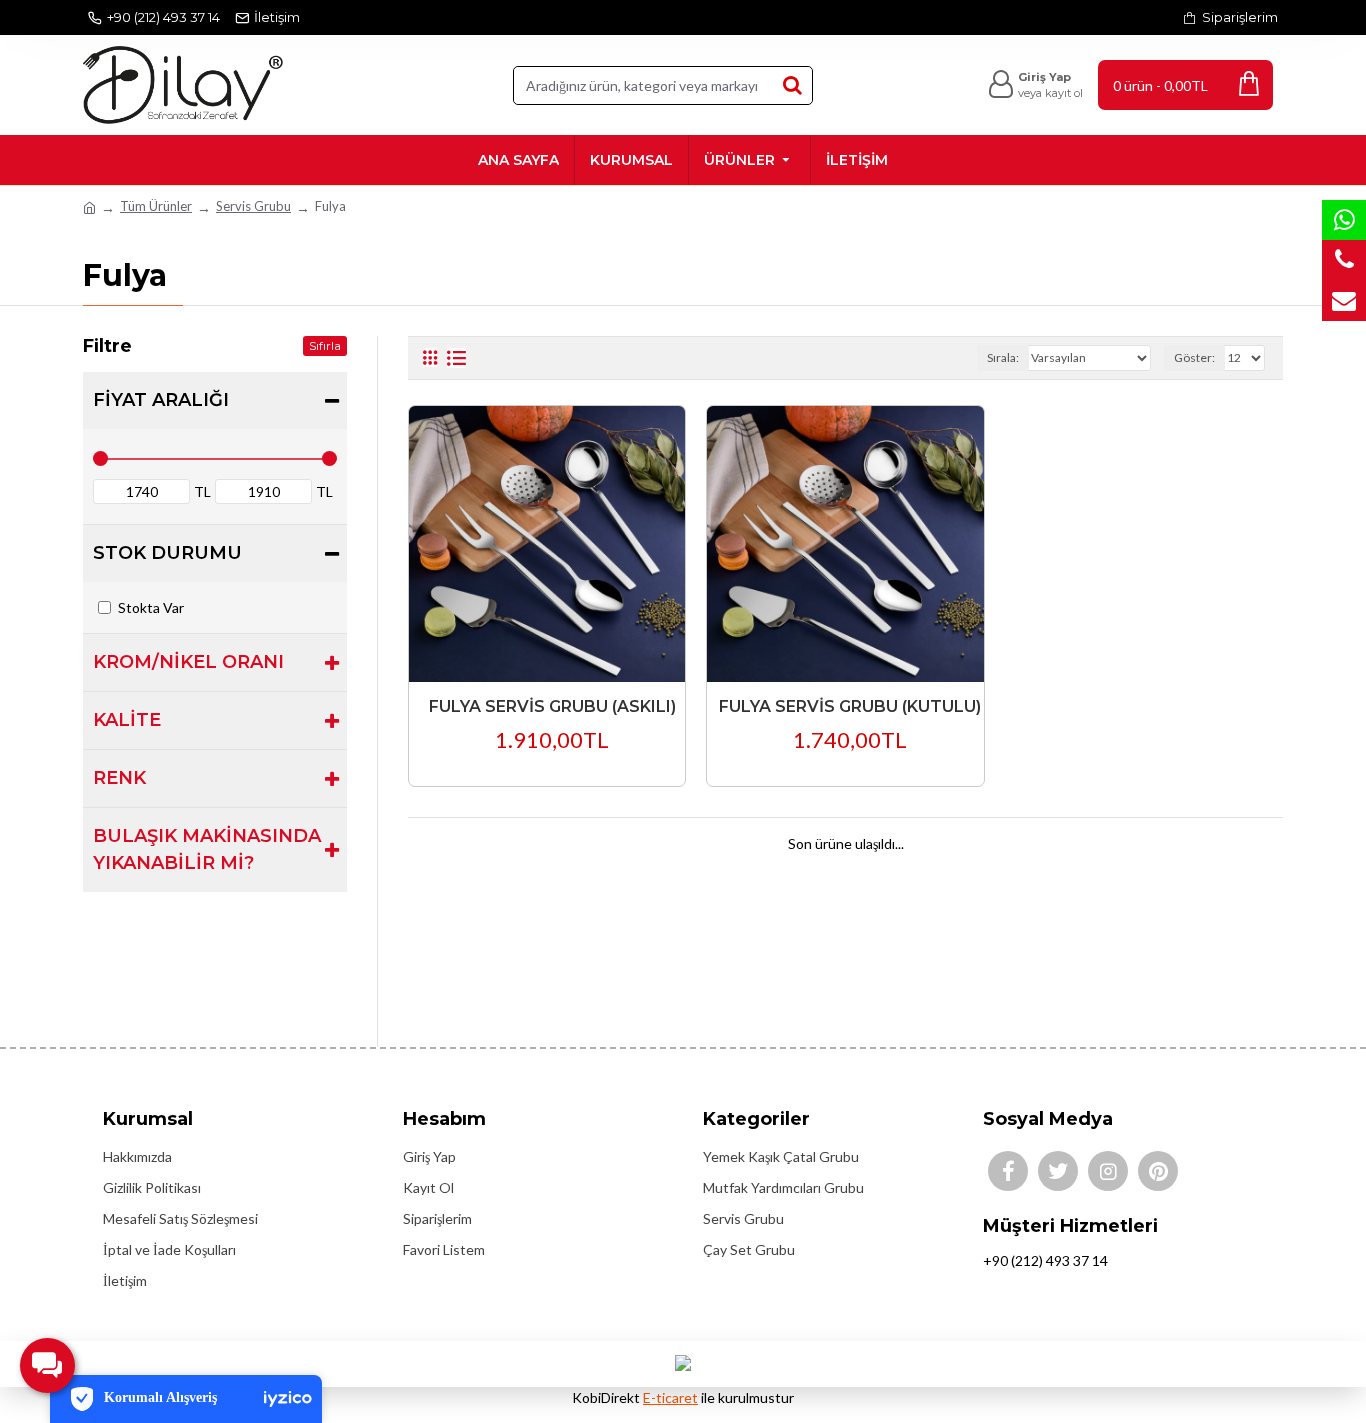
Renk (119, 778)
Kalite (127, 720)
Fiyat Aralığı (161, 400)
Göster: (1194, 357)
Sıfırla (325, 345)
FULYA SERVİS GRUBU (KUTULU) (850, 706)
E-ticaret (670, 1397)
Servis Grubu (253, 206)
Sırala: (1003, 357)
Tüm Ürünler (156, 206)
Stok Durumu (167, 553)
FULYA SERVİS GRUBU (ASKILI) (552, 706)
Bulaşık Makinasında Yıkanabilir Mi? (207, 849)
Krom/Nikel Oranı (188, 662)
